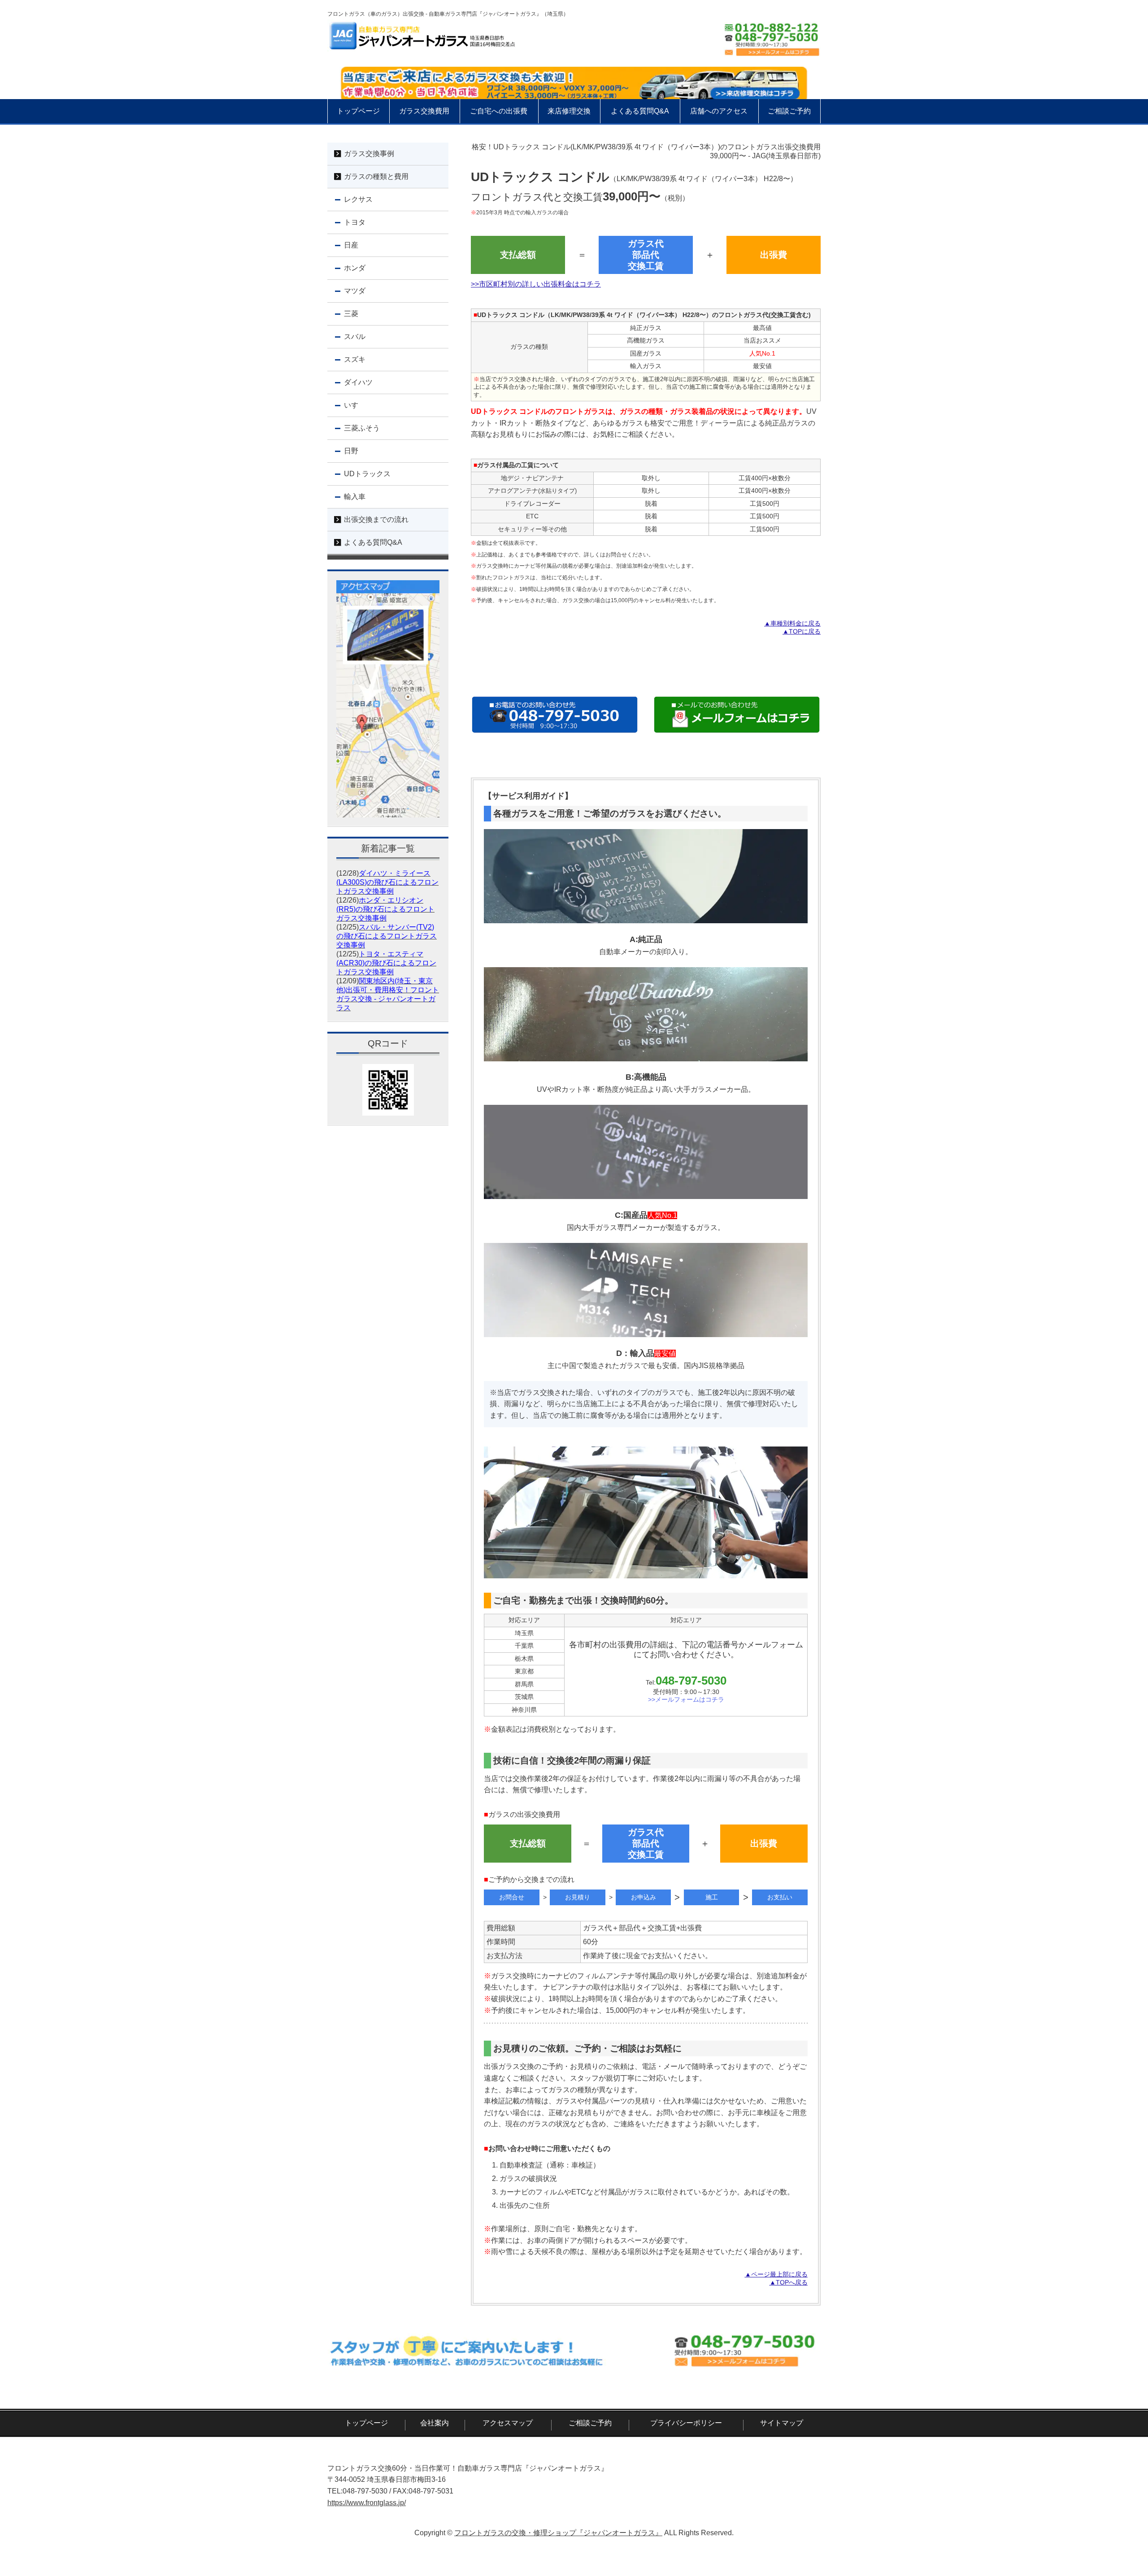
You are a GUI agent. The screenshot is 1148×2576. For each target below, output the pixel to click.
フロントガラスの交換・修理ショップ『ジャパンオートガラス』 (558, 2533)
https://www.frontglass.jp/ (367, 2503)
